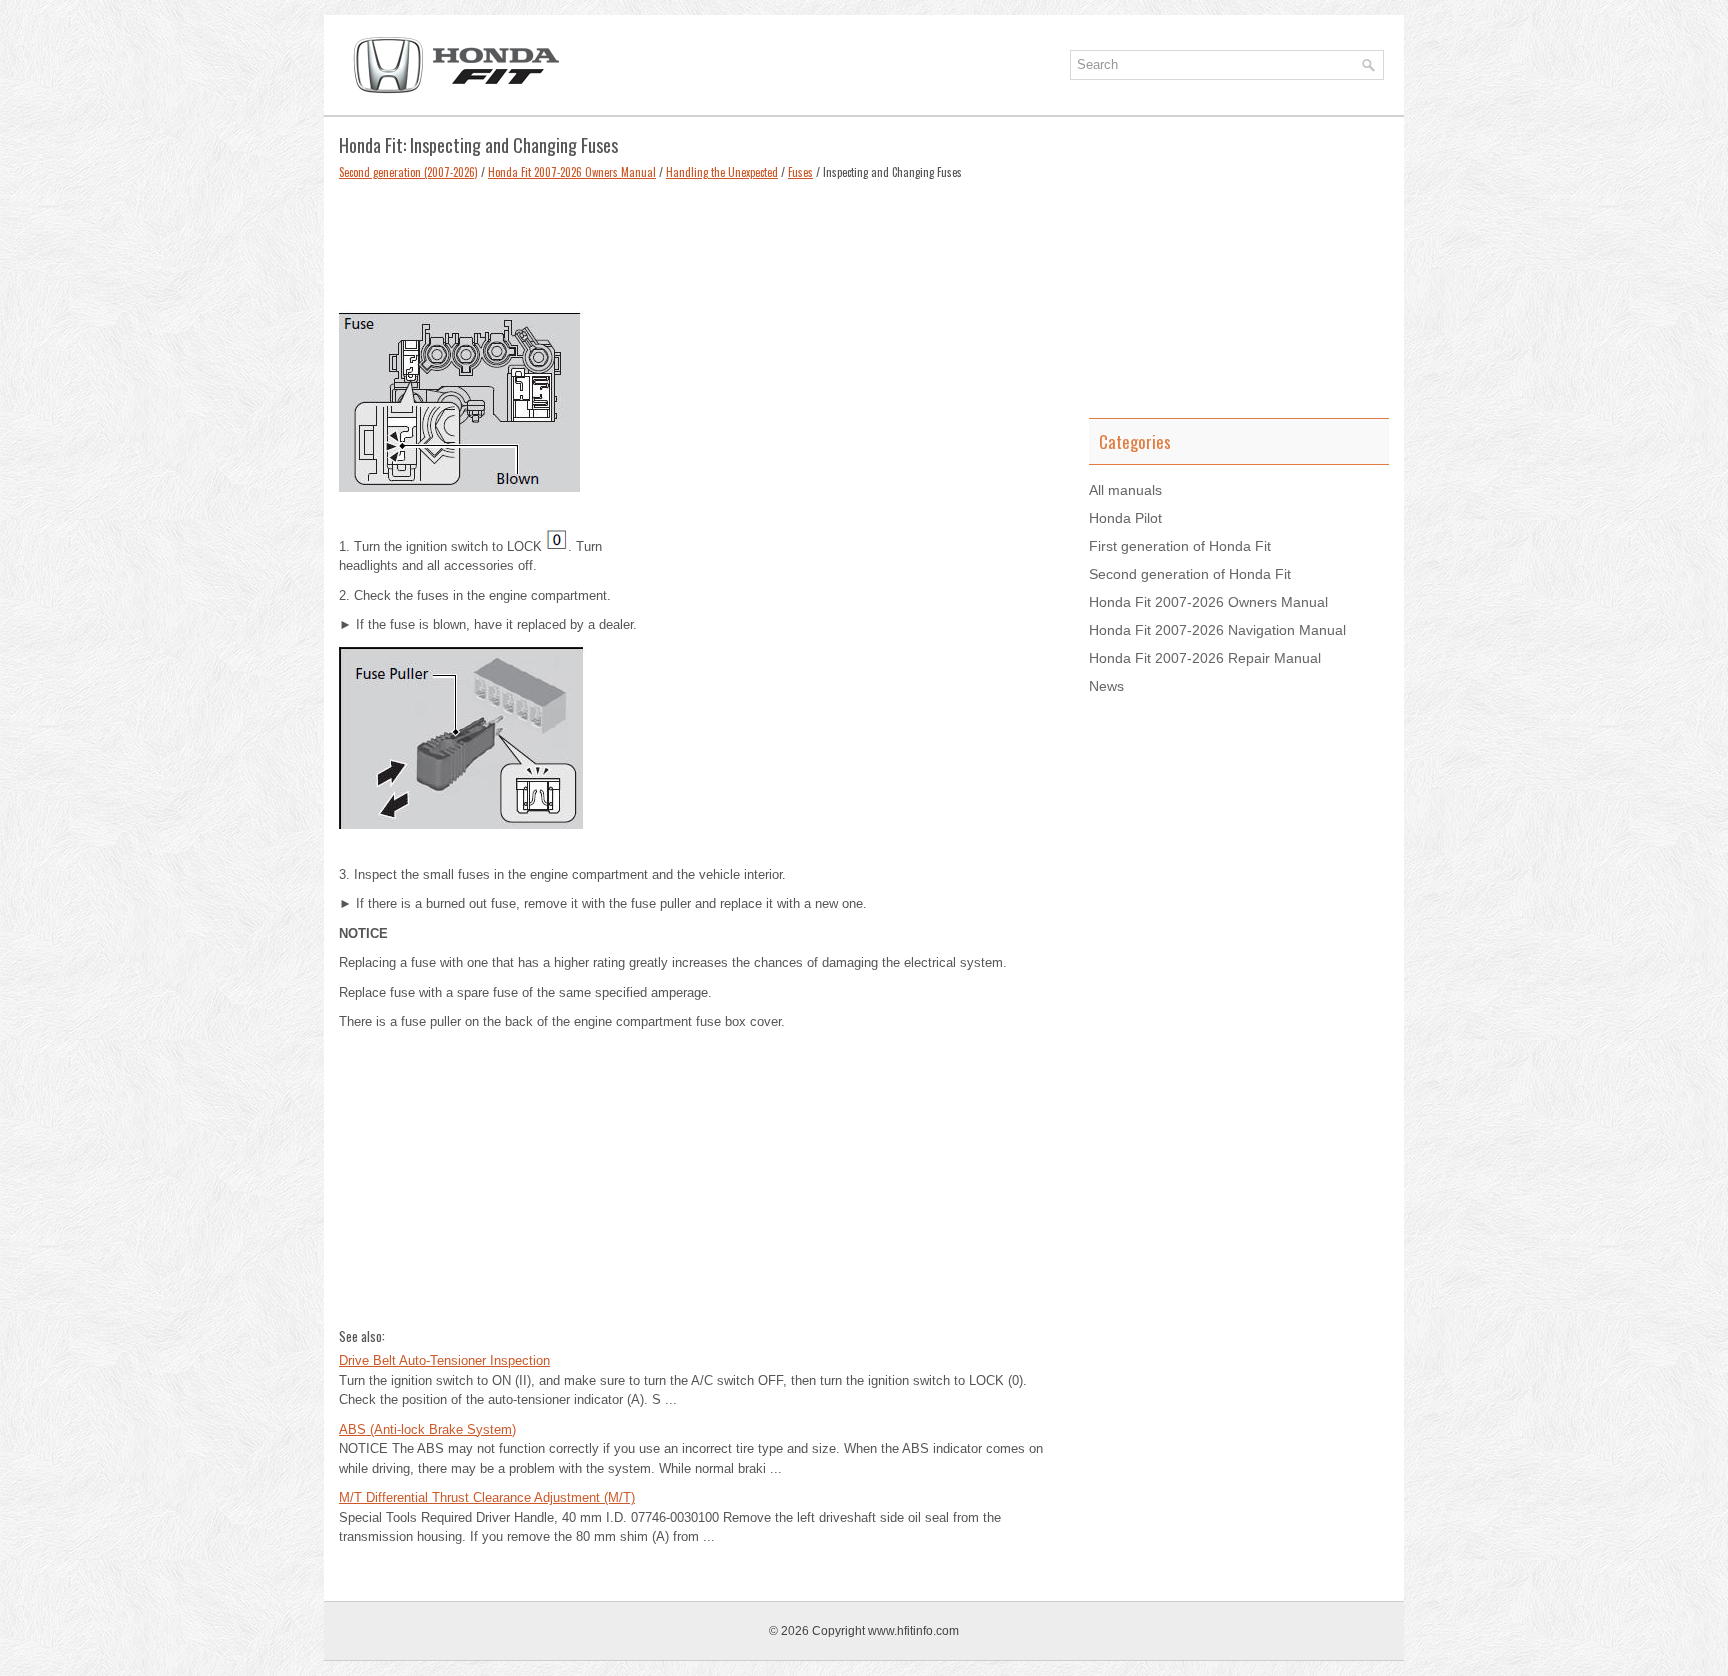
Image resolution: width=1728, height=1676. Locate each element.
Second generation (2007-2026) (408, 172)
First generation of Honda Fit (1180, 546)
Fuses (800, 172)
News (1106, 686)
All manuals (1125, 490)
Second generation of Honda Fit (1190, 574)
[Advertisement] (699, 241)
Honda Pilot (1125, 518)
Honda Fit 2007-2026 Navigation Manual (1217, 630)
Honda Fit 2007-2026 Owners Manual (572, 172)
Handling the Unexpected (722, 172)
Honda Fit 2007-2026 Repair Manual (1205, 658)
